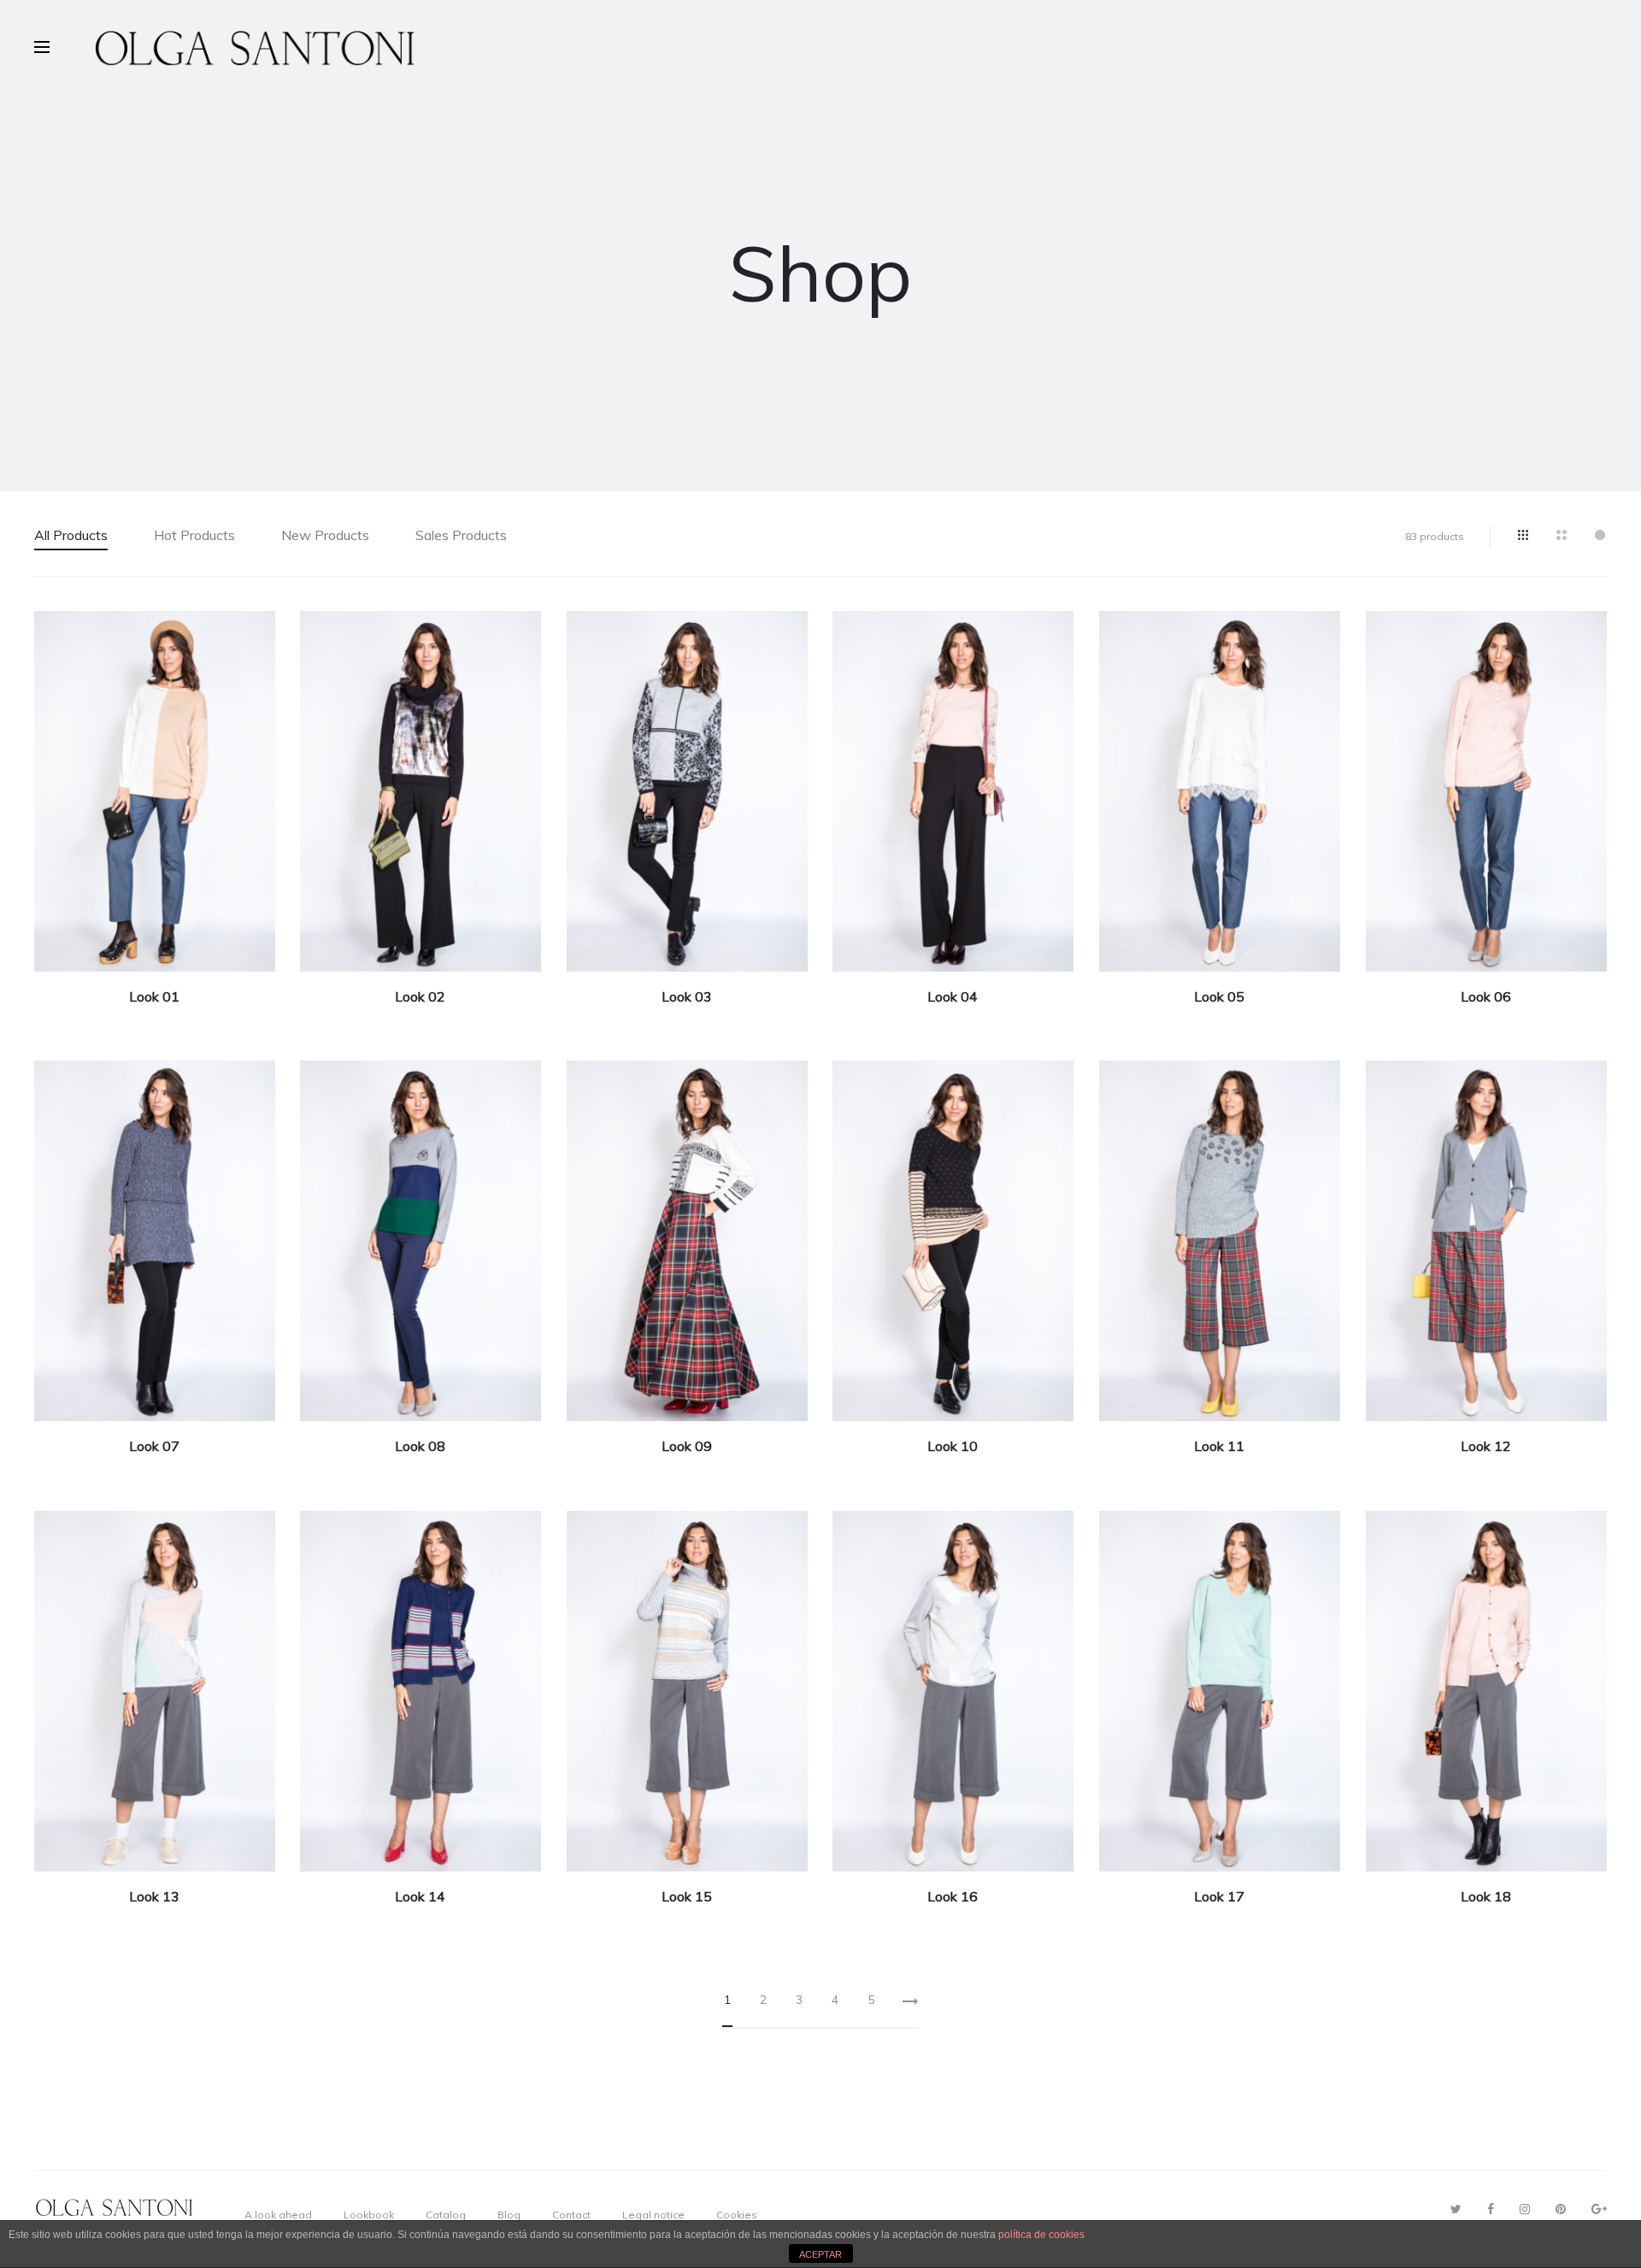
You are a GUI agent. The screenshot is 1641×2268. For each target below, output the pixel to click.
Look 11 (1219, 1446)
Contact (571, 2215)
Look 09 (687, 1446)
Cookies (737, 2215)
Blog (509, 2215)
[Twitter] (1456, 2209)
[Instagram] (1525, 2209)
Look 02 (420, 996)
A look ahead (278, 2215)
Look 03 (687, 996)
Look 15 (687, 1896)
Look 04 (953, 996)
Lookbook (369, 2215)
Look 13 (154, 1896)
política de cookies (1041, 2235)
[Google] (1599, 2209)
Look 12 (1486, 1446)
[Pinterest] (1561, 2209)
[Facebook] (1491, 2209)
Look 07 (154, 1446)
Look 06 (1486, 996)
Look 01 (154, 996)
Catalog (446, 2215)
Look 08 (420, 1446)
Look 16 (953, 1896)
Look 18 (1486, 1896)
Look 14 (420, 1896)
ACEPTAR (820, 2254)
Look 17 (1219, 1896)
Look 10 (953, 1446)
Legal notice (653, 2215)
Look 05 (1219, 996)
